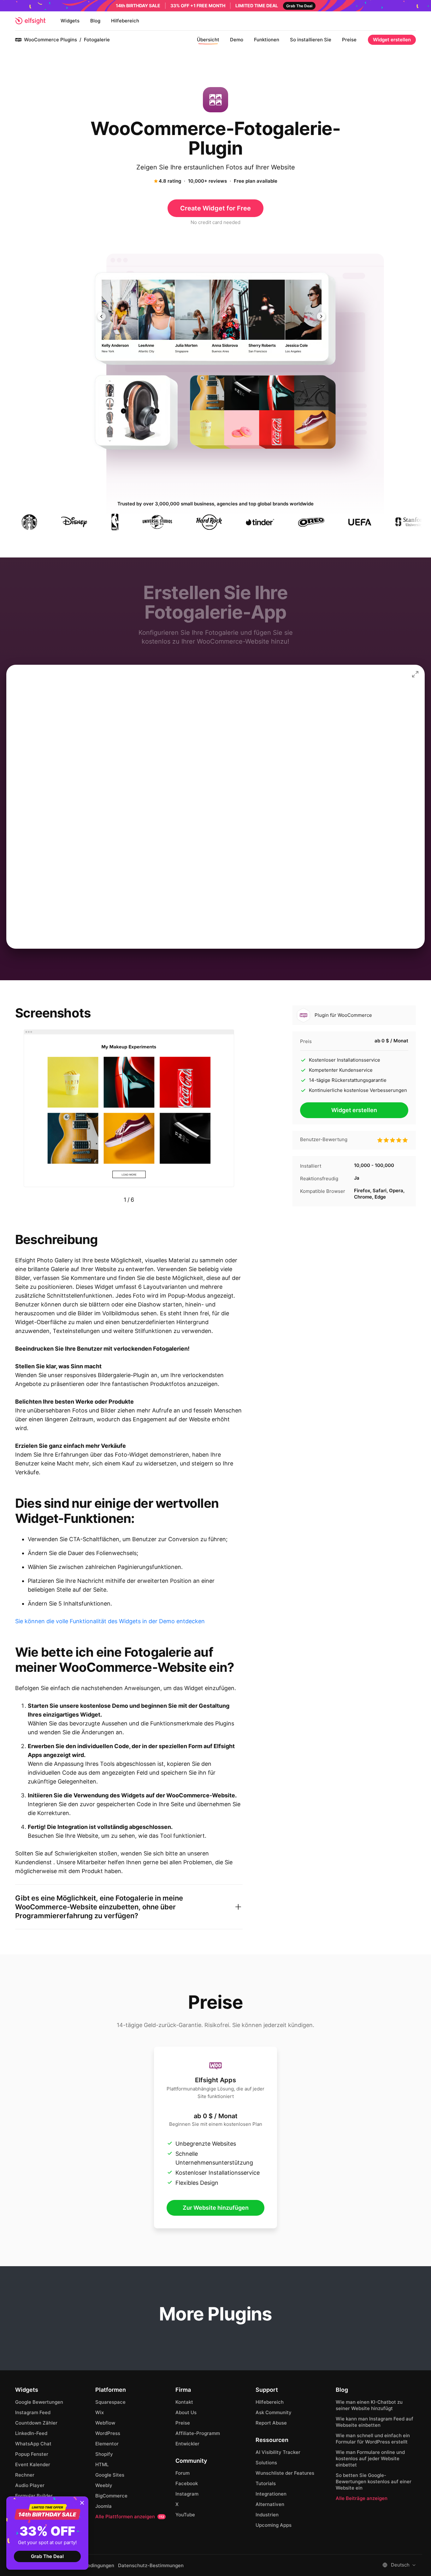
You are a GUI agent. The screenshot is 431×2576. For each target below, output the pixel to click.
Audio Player (30, 2485)
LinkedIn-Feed (31, 2433)
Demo (237, 40)
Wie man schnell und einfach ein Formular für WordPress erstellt (373, 2439)
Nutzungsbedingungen (89, 2566)
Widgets (70, 21)
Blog (95, 21)
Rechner (25, 2475)
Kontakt (184, 2402)
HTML (102, 2464)
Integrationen (271, 2494)
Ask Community (274, 2412)
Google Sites (110, 2475)
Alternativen (270, 2504)
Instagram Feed (33, 2412)
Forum (183, 2473)
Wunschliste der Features (285, 2473)
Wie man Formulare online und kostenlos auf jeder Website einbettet (370, 2458)
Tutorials (266, 2483)
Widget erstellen (392, 40)
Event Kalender (33, 2464)
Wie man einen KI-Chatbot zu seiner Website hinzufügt (369, 2405)
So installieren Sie (311, 40)
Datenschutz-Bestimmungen (151, 2566)
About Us (186, 2412)
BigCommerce (111, 2496)
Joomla (103, 2506)
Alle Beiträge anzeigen (362, 2498)
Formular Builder (34, 2496)
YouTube (185, 2515)
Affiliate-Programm (198, 2433)
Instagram (187, 2494)
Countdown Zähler (36, 2423)
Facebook (187, 2483)
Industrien (267, 2515)
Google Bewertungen (39, 2402)
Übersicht (208, 40)
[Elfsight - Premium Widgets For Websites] (30, 21)
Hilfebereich (125, 21)
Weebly (104, 2485)
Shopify (104, 2454)
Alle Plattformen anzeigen (130, 2517)
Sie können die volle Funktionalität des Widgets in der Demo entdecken (110, 1621)
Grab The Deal (47, 2556)
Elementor (107, 2444)
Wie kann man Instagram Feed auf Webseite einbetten (375, 2422)
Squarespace (110, 2402)
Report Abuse (271, 2423)
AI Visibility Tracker (278, 2452)
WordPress (108, 2433)
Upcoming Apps (274, 2525)
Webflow (105, 2423)
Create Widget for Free (215, 208)
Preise (349, 40)
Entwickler (187, 2444)
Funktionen (267, 40)
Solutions (266, 2463)
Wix (100, 2412)
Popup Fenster (32, 2454)
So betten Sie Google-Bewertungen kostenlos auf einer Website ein (374, 2482)
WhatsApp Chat (33, 2444)
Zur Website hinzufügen (216, 2208)
